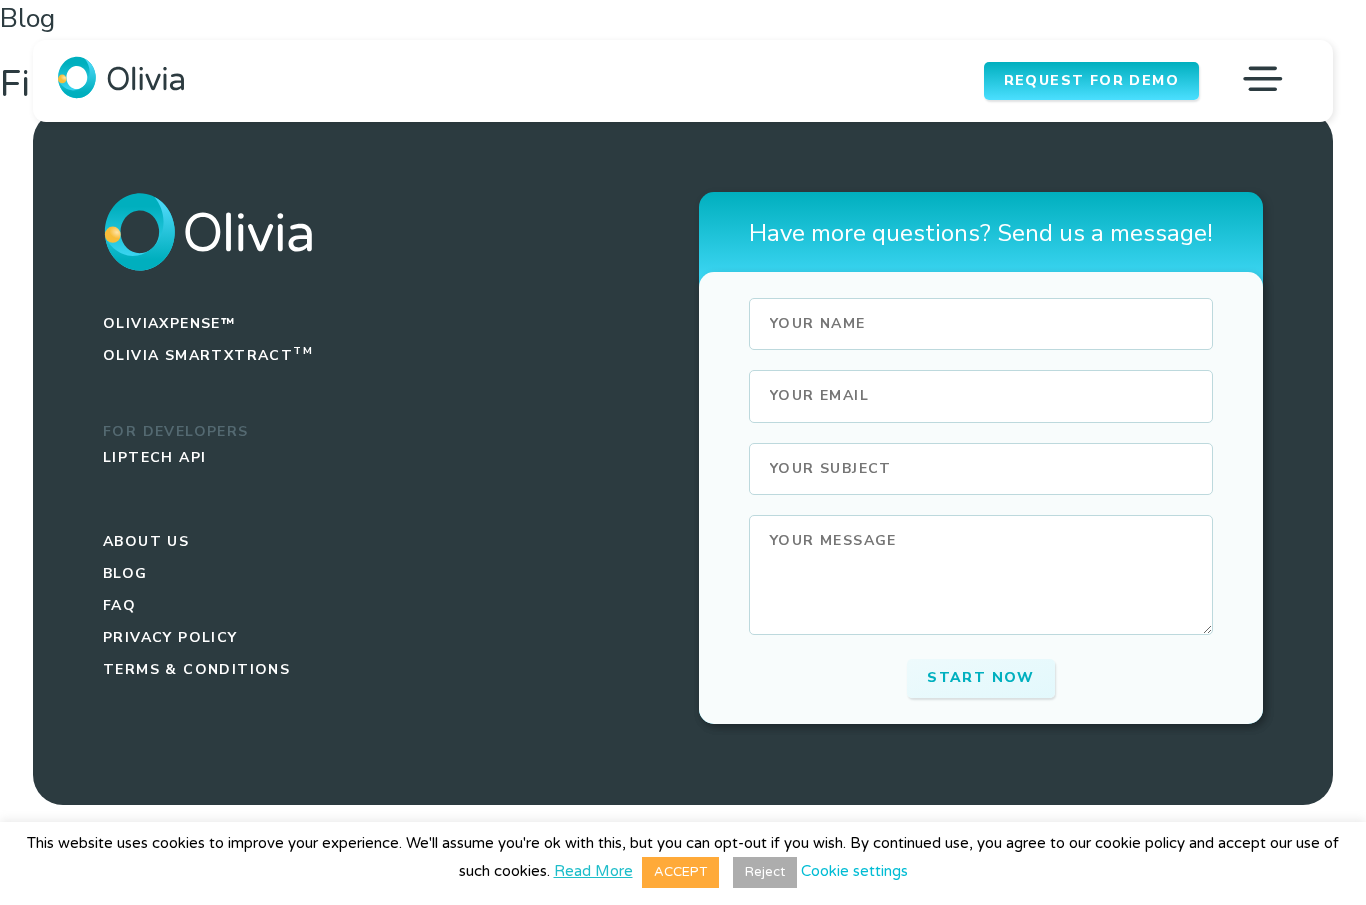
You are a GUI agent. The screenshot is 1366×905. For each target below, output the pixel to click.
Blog (125, 573)
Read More (593, 871)
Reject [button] (765, 872)
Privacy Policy (170, 637)
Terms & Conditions (196, 669)
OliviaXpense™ (169, 323)
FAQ (119, 605)
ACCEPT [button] (680, 872)
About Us (146, 541)
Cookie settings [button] (854, 871)
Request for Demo (1091, 80)
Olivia (208, 355)
